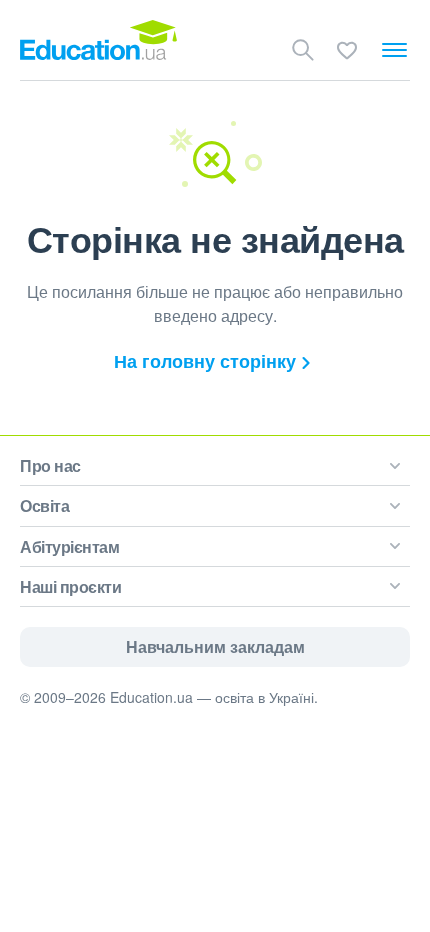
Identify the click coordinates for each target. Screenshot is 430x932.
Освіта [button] (44, 505)
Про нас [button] (50, 465)
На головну (205, 361)
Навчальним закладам (215, 646)
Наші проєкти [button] (70, 586)
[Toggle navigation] (394, 50)
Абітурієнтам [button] (69, 546)
